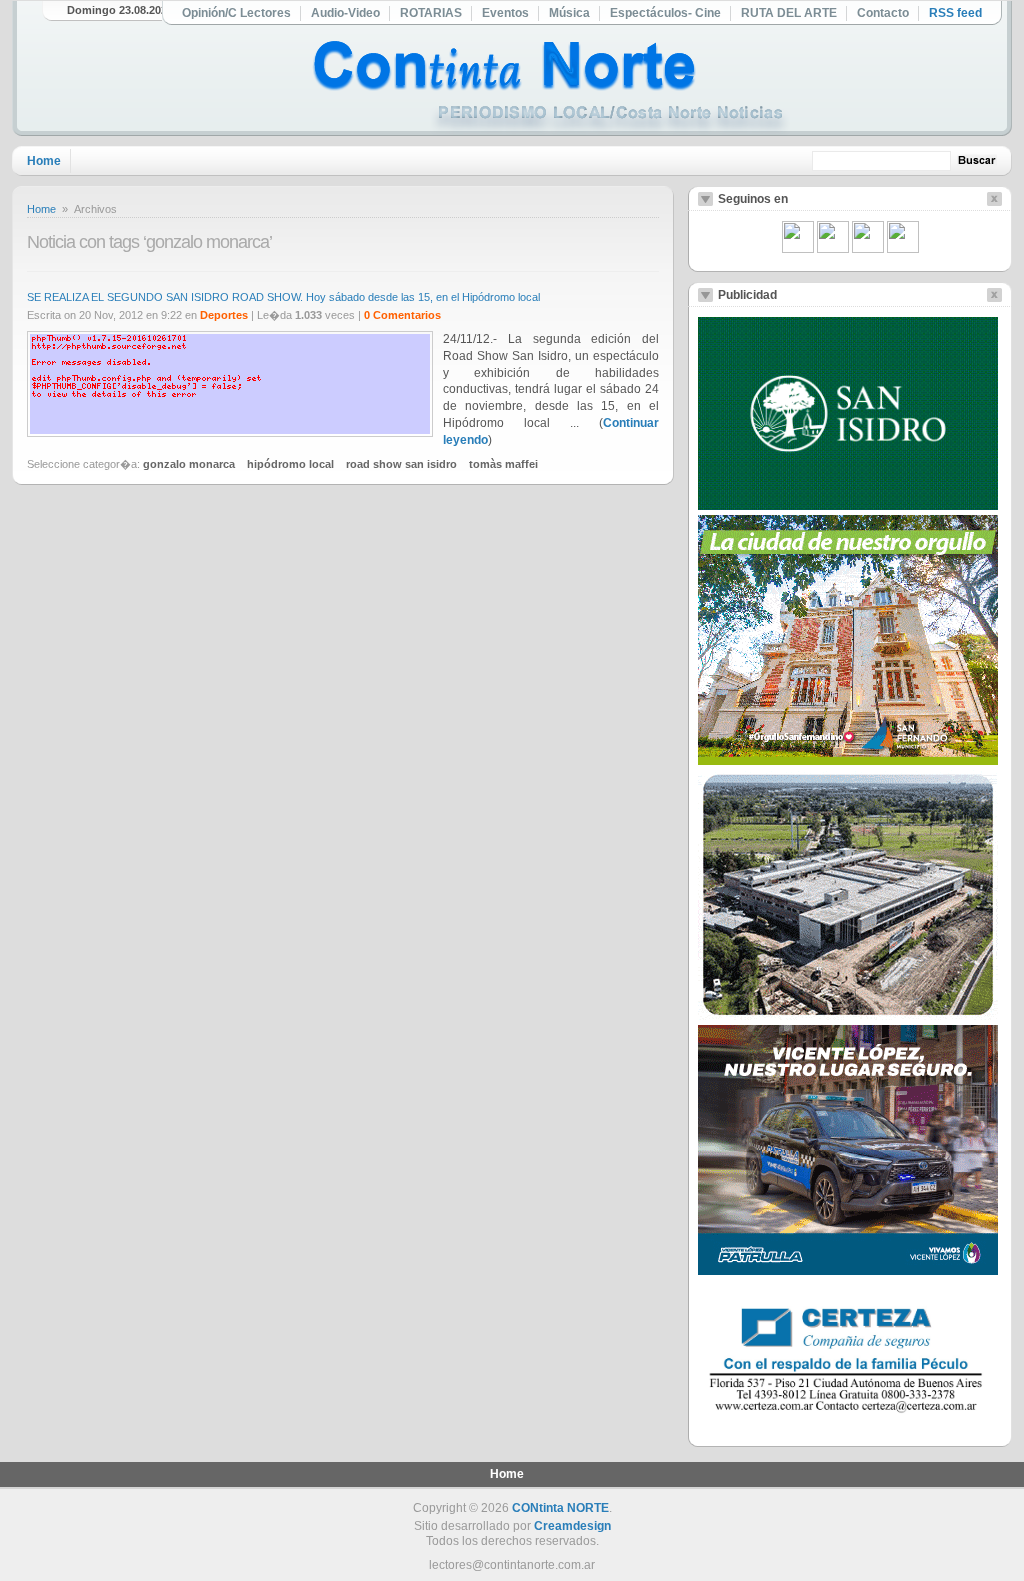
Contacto (883, 13)
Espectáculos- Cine (665, 13)
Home (44, 161)
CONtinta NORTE (560, 1508)
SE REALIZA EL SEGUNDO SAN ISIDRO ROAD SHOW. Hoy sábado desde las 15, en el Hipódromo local (283, 297)
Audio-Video (345, 13)
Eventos (505, 13)
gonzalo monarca (189, 464)
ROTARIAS (431, 13)
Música (569, 13)
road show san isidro (401, 464)
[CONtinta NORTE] (551, 88)
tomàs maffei (503, 464)
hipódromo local (290, 464)
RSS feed (955, 13)
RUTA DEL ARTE (789, 13)
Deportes (224, 315)
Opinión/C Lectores (236, 13)
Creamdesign (572, 1526)
